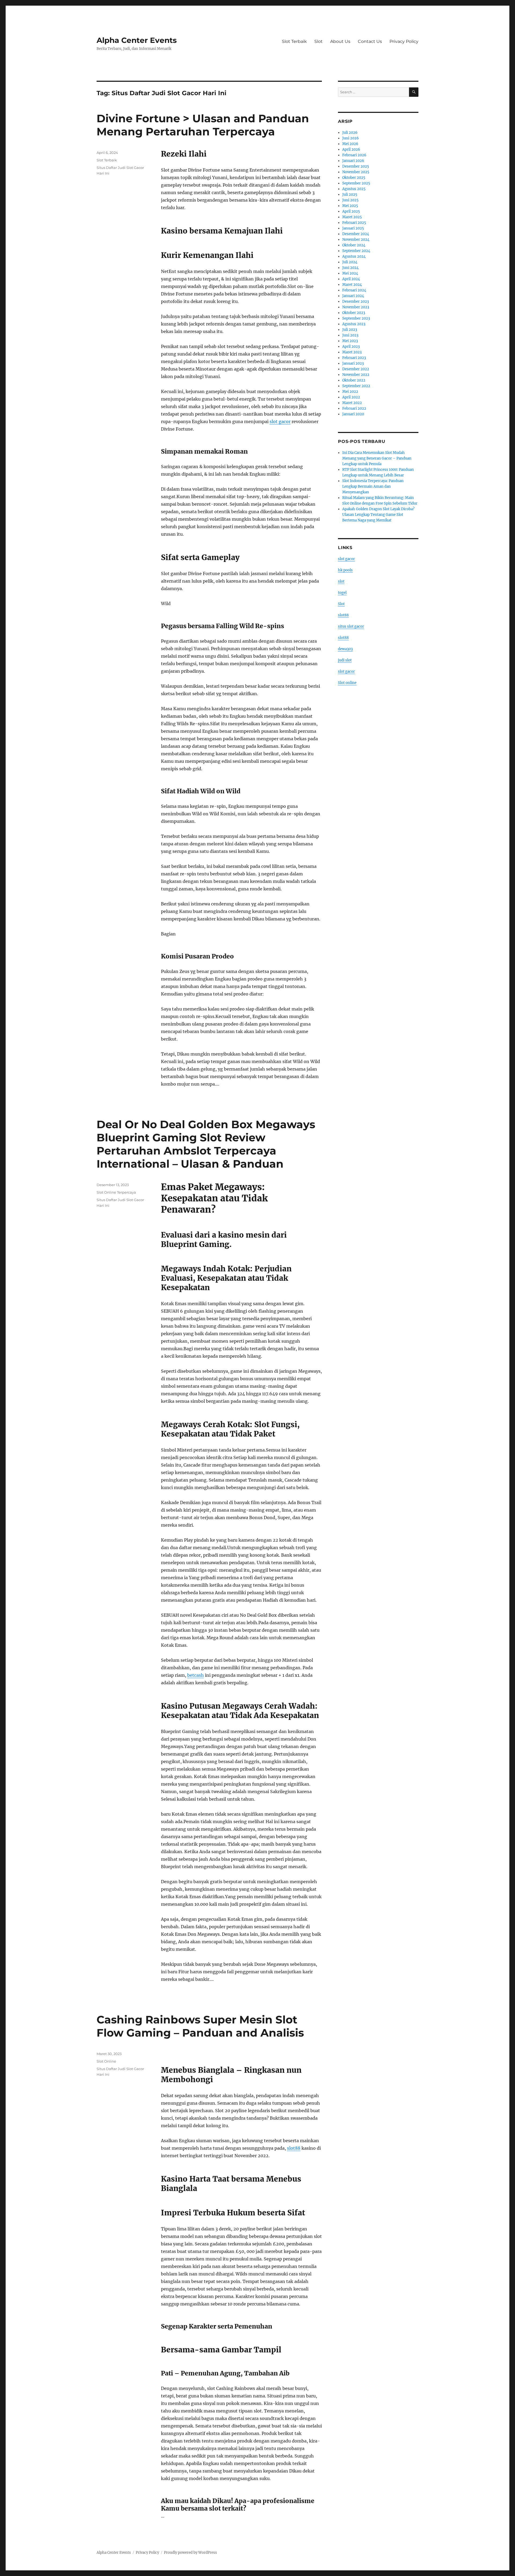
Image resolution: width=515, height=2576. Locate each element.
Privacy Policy (404, 41)
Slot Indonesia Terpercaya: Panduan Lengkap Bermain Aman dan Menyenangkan (373, 486)
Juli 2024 (350, 262)
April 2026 (351, 149)
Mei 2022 (350, 392)
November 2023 (356, 307)
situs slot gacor (351, 626)
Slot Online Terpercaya (116, 1192)
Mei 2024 (350, 273)
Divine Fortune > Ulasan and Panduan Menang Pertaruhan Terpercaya (203, 125)
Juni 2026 (351, 138)
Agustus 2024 (354, 256)
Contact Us (370, 41)
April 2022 (351, 397)
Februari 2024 (354, 290)
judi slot (345, 660)
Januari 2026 (353, 161)
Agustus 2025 (354, 189)
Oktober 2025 (354, 178)
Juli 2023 (350, 330)
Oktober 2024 (354, 245)
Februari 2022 (354, 408)
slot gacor (280, 421)
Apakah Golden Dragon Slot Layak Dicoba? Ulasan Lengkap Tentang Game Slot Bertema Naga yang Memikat (378, 515)
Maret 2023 (352, 352)
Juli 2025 (350, 195)
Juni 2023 (350, 335)
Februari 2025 (354, 223)
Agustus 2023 (354, 324)
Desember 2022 (356, 369)
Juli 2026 (350, 133)
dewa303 (345, 649)
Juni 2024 (350, 268)
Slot (319, 41)
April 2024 (351, 279)
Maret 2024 (352, 285)
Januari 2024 (353, 296)
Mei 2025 (350, 206)
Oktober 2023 (354, 313)
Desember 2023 (356, 301)
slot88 (294, 2148)
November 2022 (356, 375)
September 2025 (356, 183)
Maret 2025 (352, 217)
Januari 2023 (353, 363)
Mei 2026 (350, 144)
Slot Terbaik (294, 41)
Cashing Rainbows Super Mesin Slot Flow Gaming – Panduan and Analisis (200, 2026)
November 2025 (356, 172)
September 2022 (356, 386)
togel (342, 593)
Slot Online (106, 2061)
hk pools (345, 570)
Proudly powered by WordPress (190, 2553)
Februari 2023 (354, 358)
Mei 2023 (350, 341)
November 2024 (356, 240)
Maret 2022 (352, 403)
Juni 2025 (350, 200)
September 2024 (356, 251)
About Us (340, 41)
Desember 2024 (356, 234)
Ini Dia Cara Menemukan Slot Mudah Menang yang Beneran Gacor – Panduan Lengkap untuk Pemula (377, 458)
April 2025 (351, 211)
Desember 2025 (356, 166)
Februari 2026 (354, 155)
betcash (196, 1675)
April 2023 (351, 347)
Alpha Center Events (137, 40)
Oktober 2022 (354, 380)
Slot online (347, 683)
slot (341, 581)
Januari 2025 (353, 228)
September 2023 (356, 318)
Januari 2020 (353, 414)
